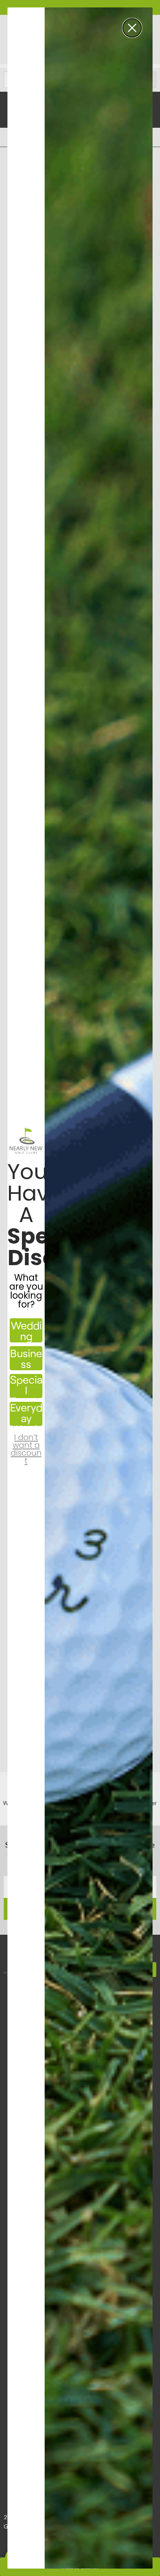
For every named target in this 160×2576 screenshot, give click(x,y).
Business (26, 1358)
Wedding (26, 1331)
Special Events (26, 1386)
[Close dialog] (132, 28)
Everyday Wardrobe (26, 1414)
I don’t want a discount (26, 1443)
